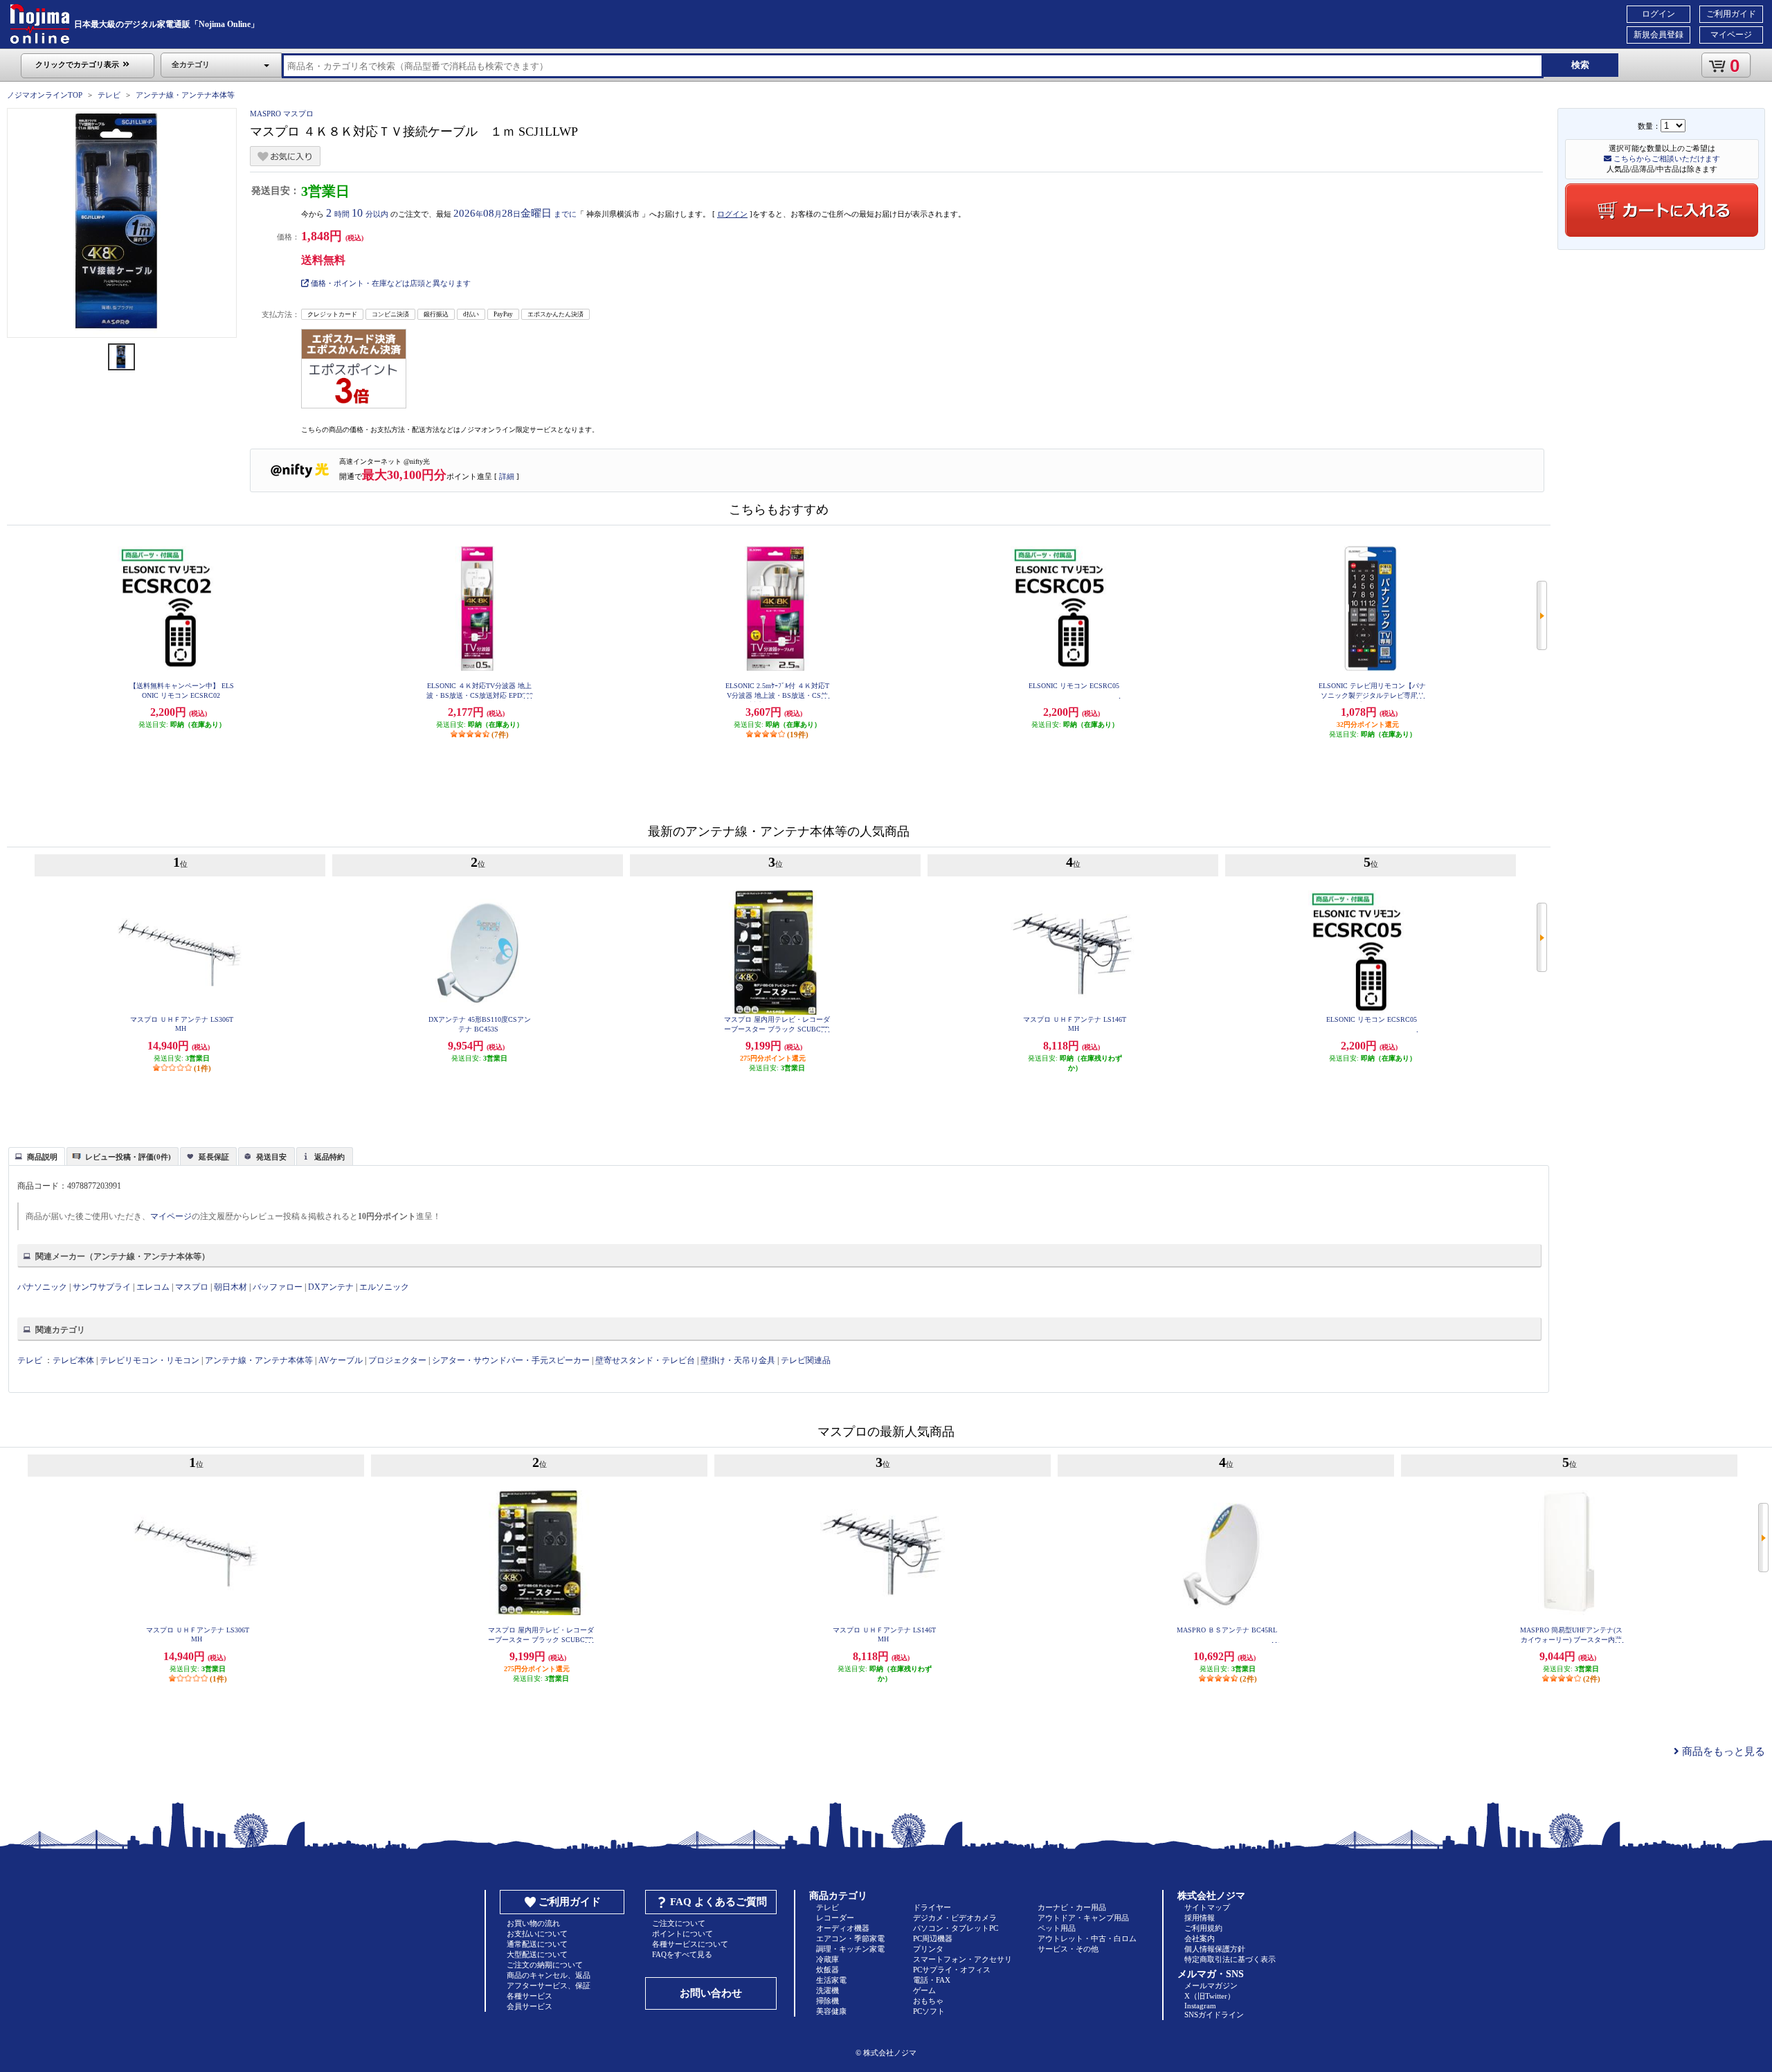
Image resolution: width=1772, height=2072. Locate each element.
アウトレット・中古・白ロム (1087, 1938)
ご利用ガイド (1731, 14)
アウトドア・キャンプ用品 (1083, 1918)
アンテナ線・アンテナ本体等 (185, 95)
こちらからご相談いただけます (1666, 159)
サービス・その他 (1068, 1949)
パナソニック (42, 1287)
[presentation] (35, 1155)
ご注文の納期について (545, 1965)
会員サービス (530, 2006)
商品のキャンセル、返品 (549, 1975)
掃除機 (828, 2001)
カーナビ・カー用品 (1072, 1907)
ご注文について (679, 1923)
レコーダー (835, 1918)
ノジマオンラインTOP (45, 95)
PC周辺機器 (933, 1938)
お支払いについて (537, 1934)
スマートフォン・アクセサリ (962, 1959)
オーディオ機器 (843, 1928)
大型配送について (537, 1954)
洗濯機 (828, 1990)
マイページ (1731, 35)
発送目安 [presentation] (271, 1157)
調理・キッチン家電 (850, 1949)
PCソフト (929, 2011)
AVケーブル (341, 1360)
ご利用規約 (1203, 1928)
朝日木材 (230, 1287)
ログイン (1658, 14)
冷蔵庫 (828, 1959)
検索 (1580, 65)
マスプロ (192, 1287)
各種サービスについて (690, 1944)
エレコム (153, 1287)
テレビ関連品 (806, 1360)
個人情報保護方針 (1215, 1949)
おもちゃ (928, 2001)
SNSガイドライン (1214, 2015)
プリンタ (928, 1949)
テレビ (109, 95)
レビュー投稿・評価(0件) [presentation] (128, 1157)
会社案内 (1200, 1938)
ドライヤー (932, 1907)
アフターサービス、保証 (549, 1985)
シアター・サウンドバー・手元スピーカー (511, 1360)
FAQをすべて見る (682, 1954)
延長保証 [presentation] (214, 1157)
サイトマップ (1207, 1907)
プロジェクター (397, 1360)
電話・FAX (932, 1980)
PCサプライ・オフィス (952, 1970)
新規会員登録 (1658, 35)
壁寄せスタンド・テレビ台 (645, 1360)
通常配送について (537, 1944)
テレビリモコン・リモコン (150, 1360)
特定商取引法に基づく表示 (1230, 1959)
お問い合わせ (711, 1993)
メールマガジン (1211, 1985)
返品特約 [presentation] (329, 1157)
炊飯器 (828, 1970)
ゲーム (924, 1990)
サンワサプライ (102, 1287)
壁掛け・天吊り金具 (738, 1360)
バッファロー (278, 1287)
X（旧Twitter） (1210, 1996)
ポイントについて (682, 1934)
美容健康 (831, 2011)
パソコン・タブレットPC (956, 1928)
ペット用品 (1057, 1928)
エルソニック (384, 1287)
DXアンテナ (331, 1287)
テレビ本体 (73, 1360)
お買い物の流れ (533, 1923)
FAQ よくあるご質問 (718, 1902)
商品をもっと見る (1722, 1751)
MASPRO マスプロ (282, 114)
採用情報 (1200, 1918)
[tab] (37, 1156)
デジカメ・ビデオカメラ (955, 1918)
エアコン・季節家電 (850, 1938)
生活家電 (831, 1980)
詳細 (507, 476)
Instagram (1200, 2006)
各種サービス (530, 1996)
